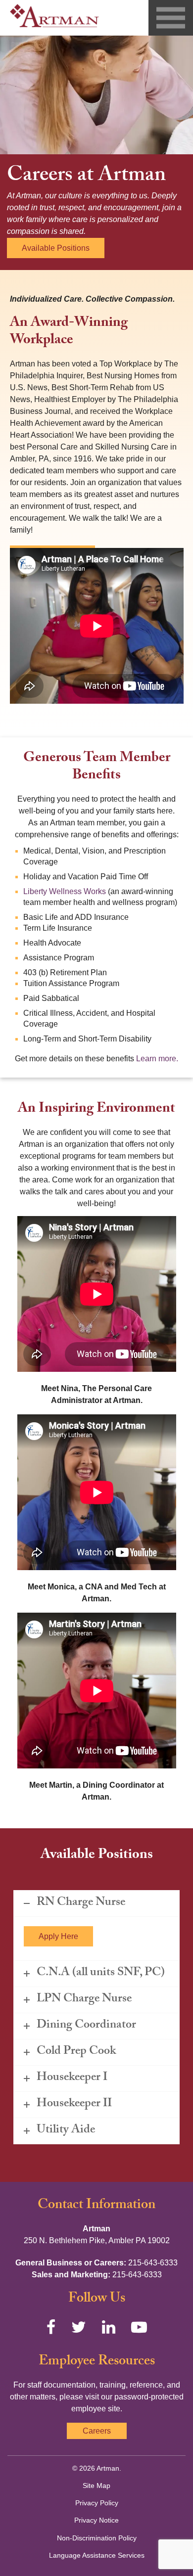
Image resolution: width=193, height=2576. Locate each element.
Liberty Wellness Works (65, 891)
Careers (97, 2431)
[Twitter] (79, 2327)
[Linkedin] (109, 2327)
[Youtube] (139, 2327)
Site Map (96, 2486)
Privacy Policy (97, 2503)
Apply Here (58, 1936)
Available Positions (56, 248)
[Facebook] (51, 2327)
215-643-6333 (153, 2263)
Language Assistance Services (97, 2555)
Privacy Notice (96, 2520)
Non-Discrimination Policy (97, 2538)
